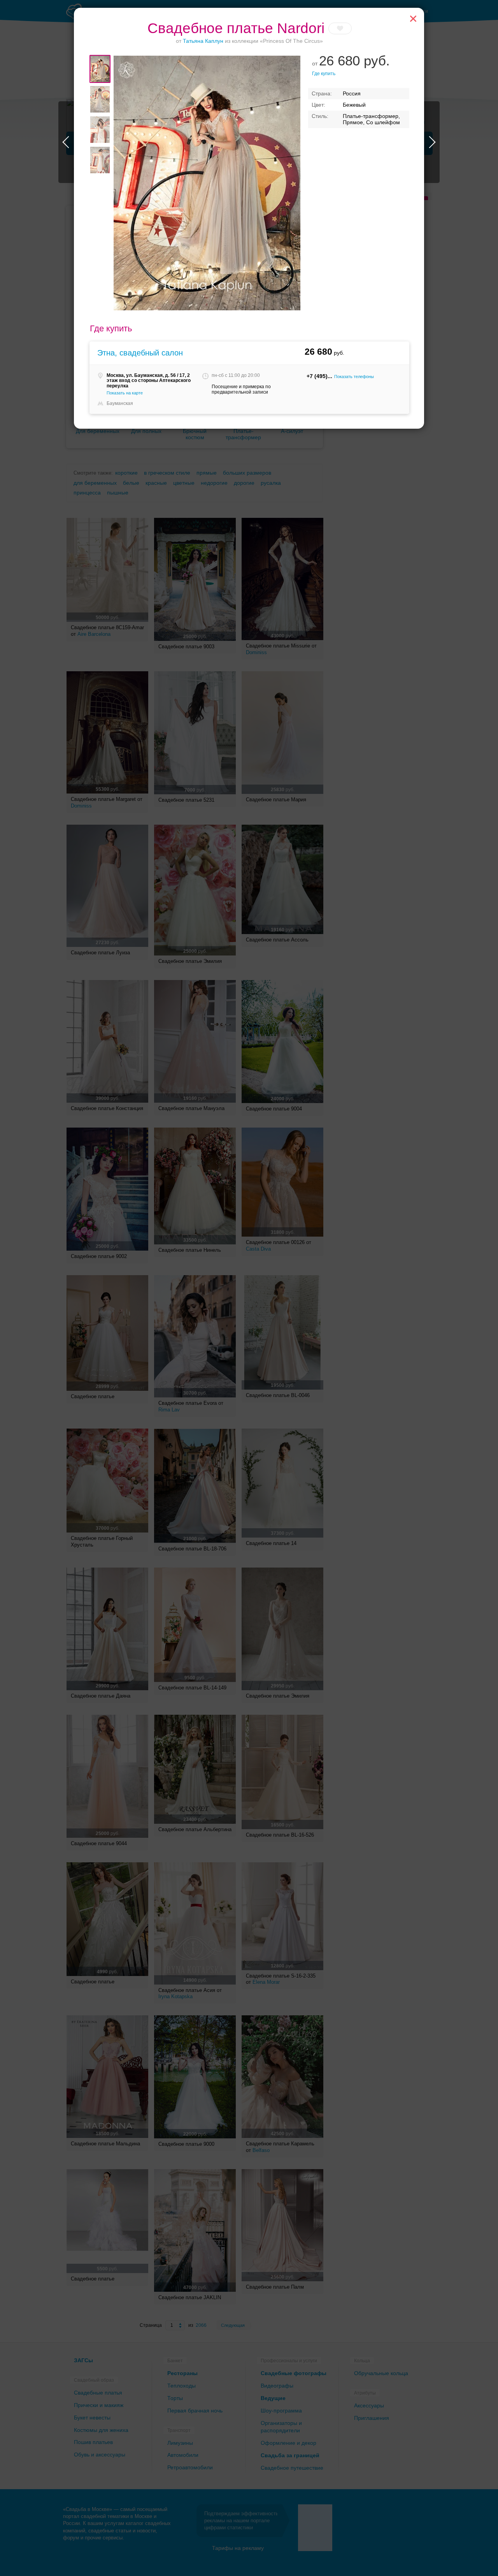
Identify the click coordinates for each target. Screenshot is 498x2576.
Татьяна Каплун (203, 41)
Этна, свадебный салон (140, 353)
